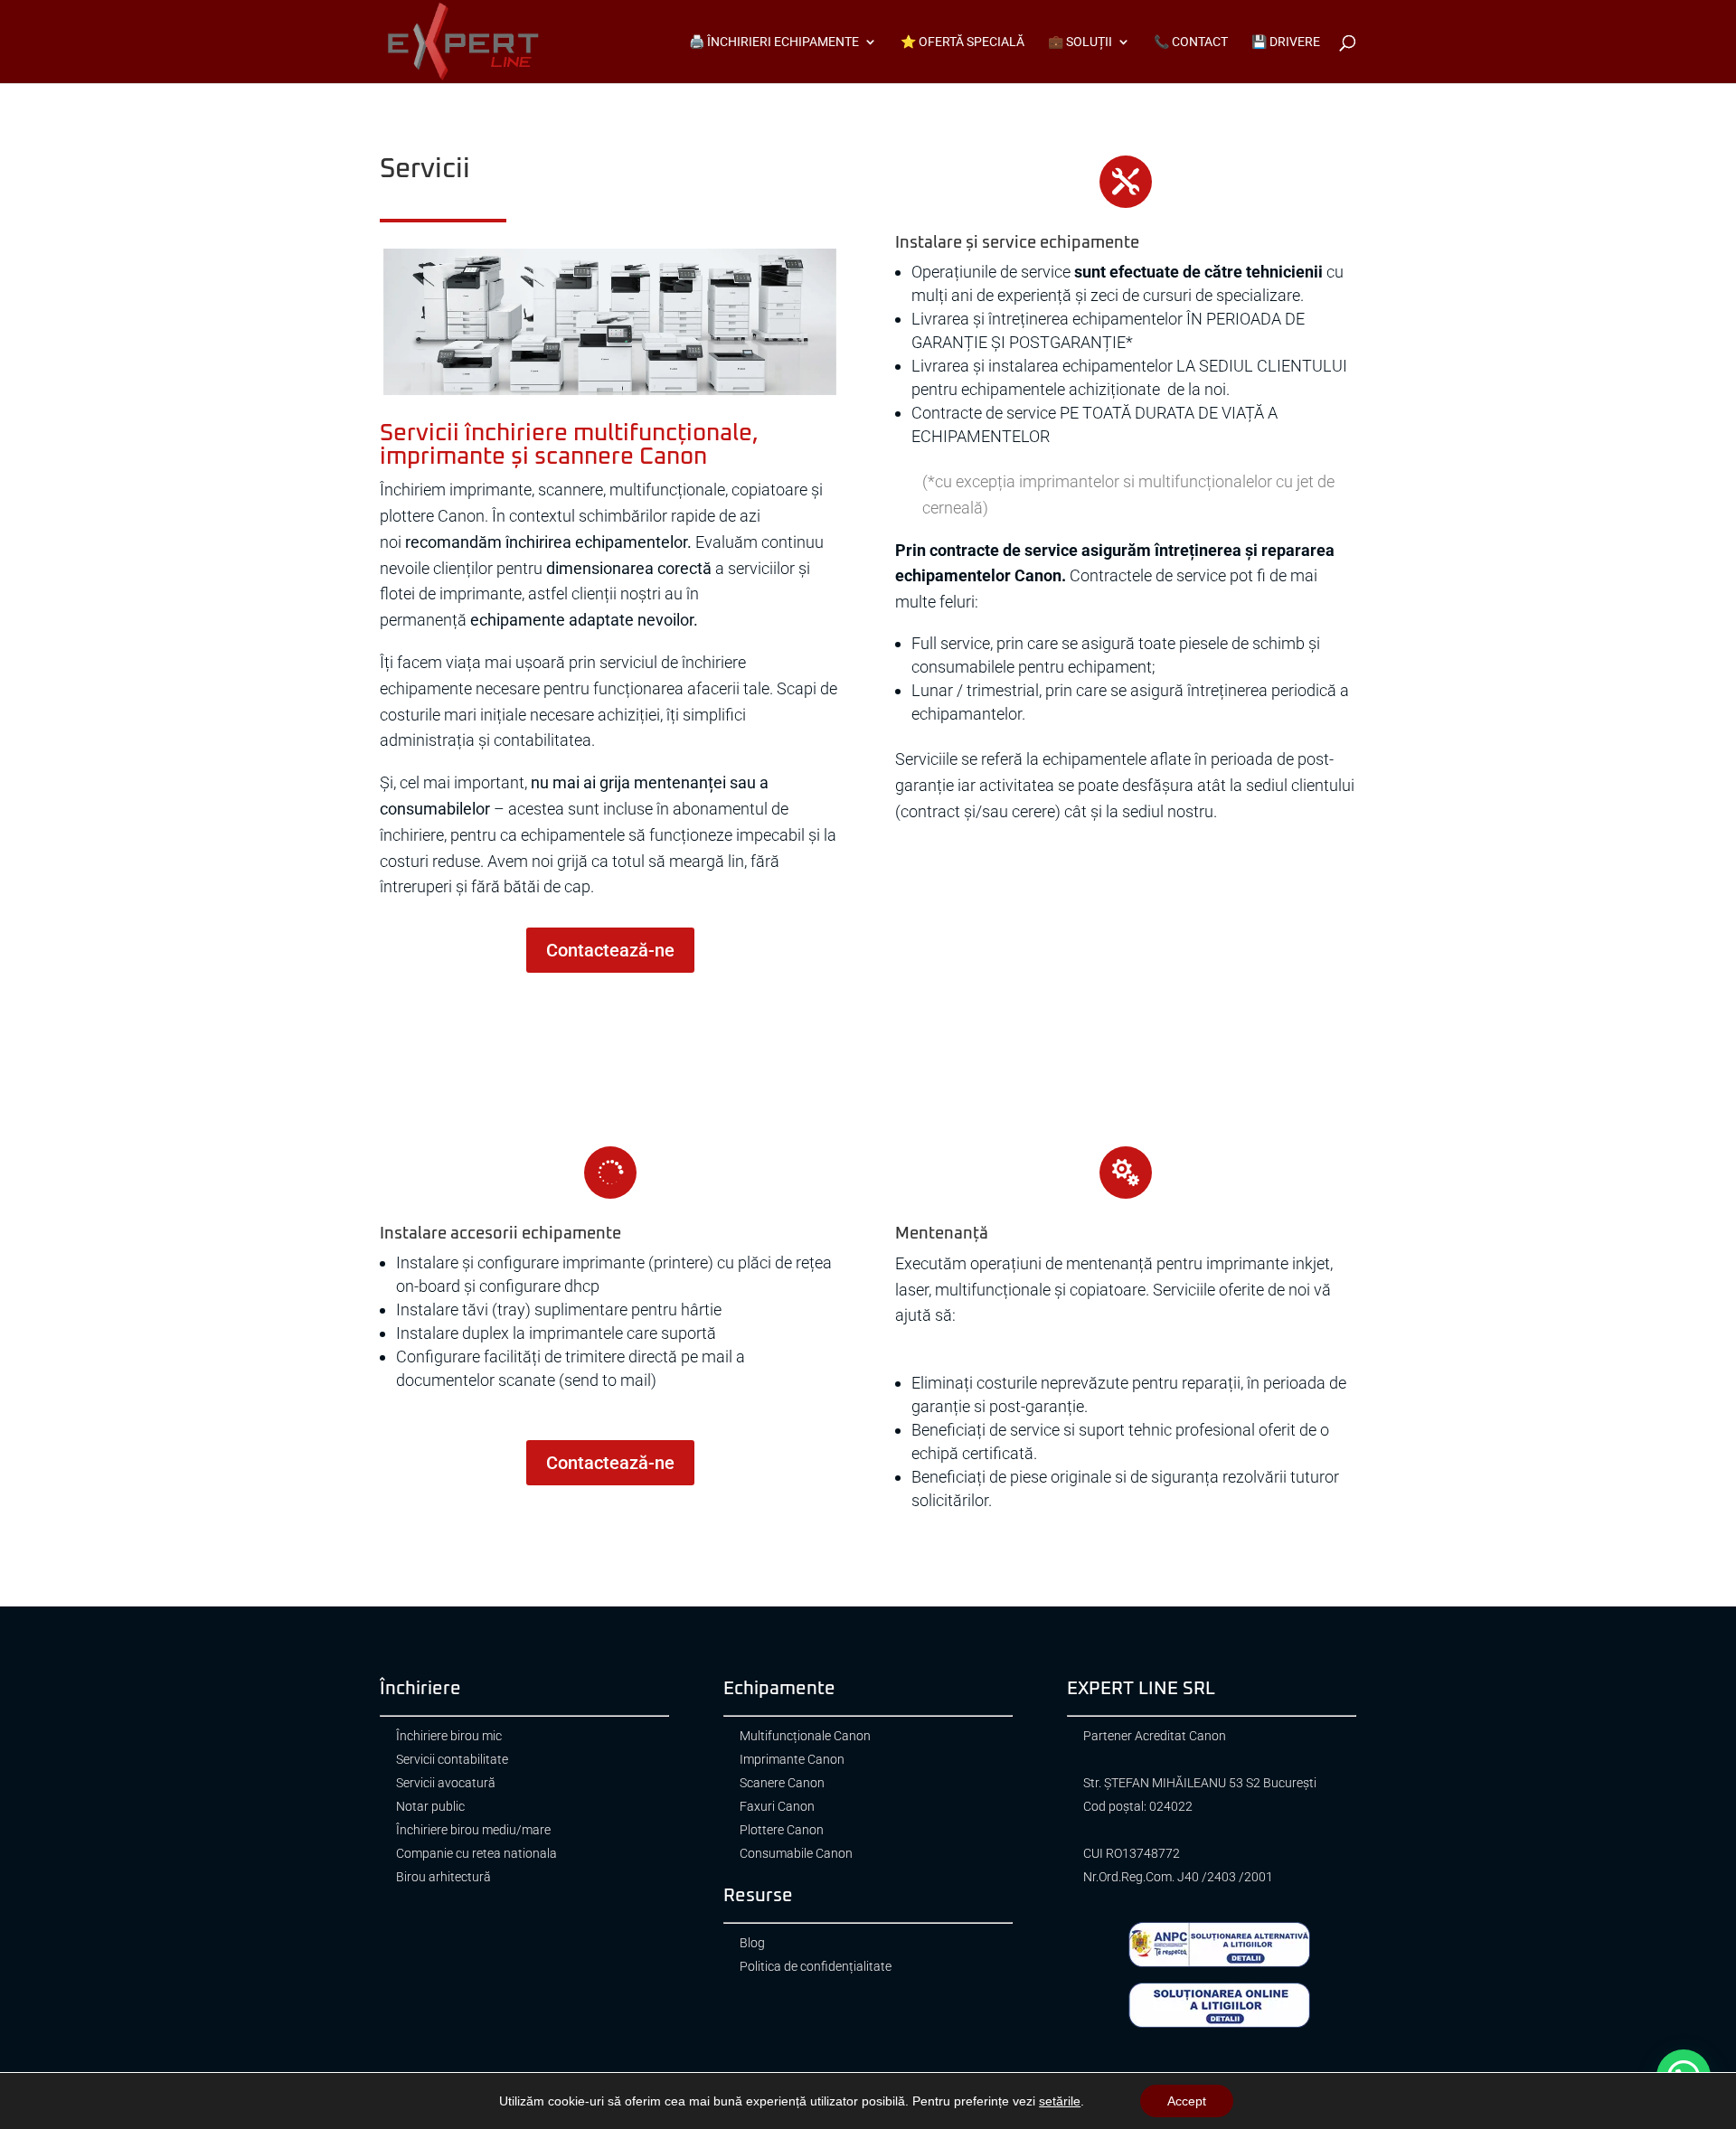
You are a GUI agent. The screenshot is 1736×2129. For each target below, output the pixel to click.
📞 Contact (1191, 42)
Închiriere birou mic (449, 1736)
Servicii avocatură (446, 1783)
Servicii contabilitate (452, 1760)
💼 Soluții (1080, 42)
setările (1060, 2101)
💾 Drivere (1286, 42)
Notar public (430, 1807)
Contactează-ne (610, 950)
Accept (1187, 2101)
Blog (752, 1943)
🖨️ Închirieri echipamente (774, 42)
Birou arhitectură (443, 1877)
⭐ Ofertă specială (962, 42)
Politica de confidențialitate (816, 1967)
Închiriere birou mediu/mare (473, 1830)
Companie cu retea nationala (476, 1854)
